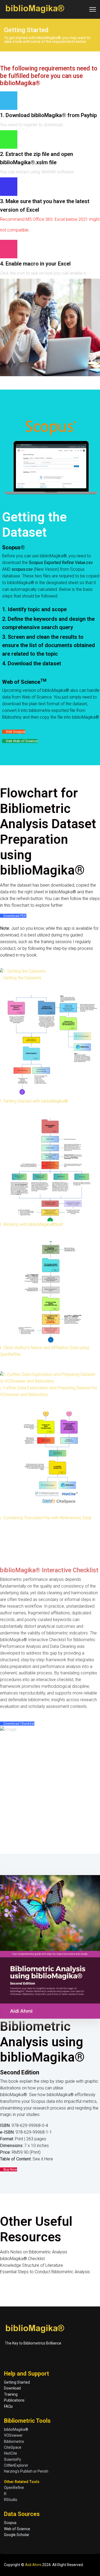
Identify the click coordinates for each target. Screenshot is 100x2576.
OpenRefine (14, 2488)
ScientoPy (13, 2459)
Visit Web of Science (21, 741)
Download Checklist (19, 1724)
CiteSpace (13, 2447)
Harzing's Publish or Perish (26, 2471)
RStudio (11, 2500)
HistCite (11, 2453)
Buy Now (10, 2169)
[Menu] (93, 9)
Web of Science (17, 2529)
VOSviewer (13, 2435)
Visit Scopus (15, 732)
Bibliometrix (14, 2441)
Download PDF (15, 916)
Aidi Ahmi (33, 2565)
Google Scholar (17, 2535)
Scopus (10, 2523)
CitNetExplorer (16, 2465)
